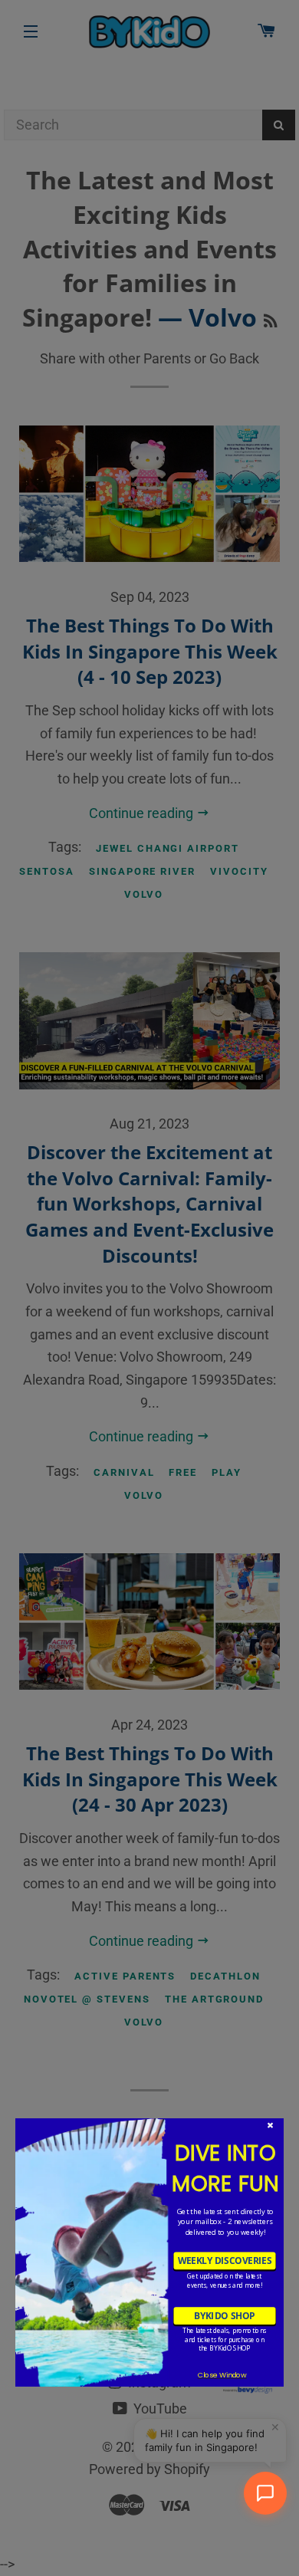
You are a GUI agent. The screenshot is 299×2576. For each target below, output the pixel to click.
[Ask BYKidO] (265, 2493)
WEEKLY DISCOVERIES (225, 2261)
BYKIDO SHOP (224, 2315)
